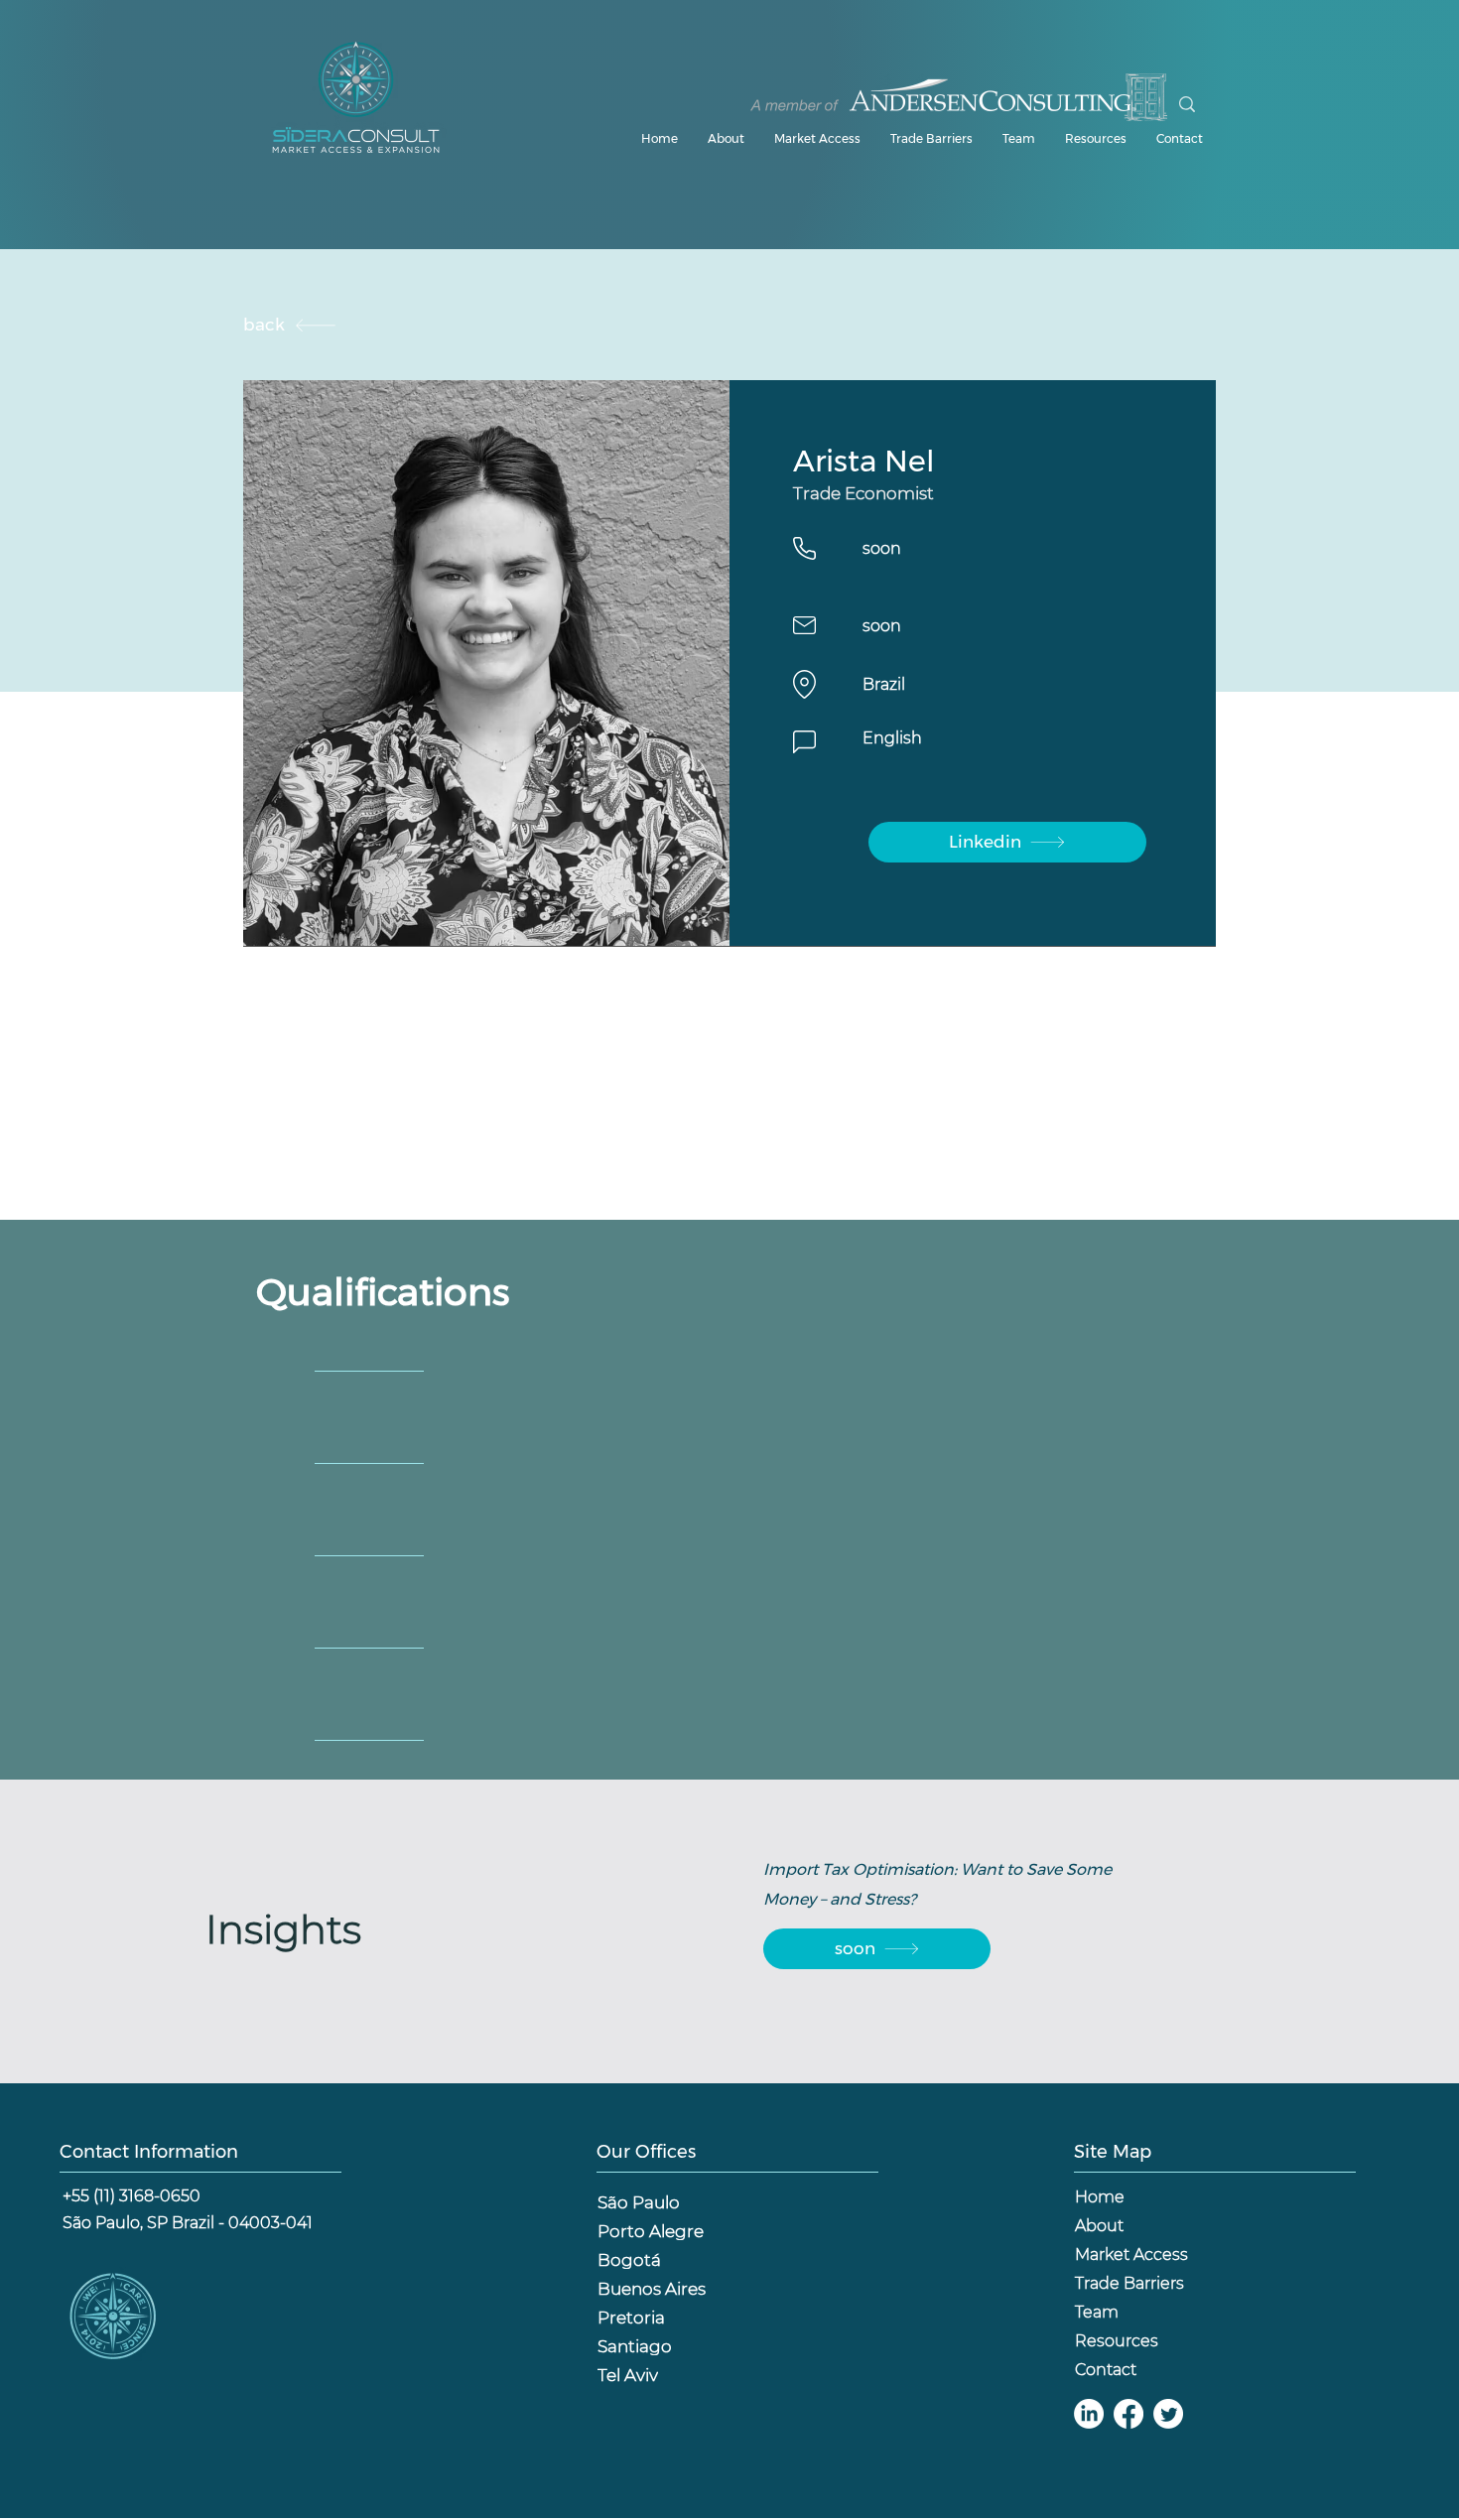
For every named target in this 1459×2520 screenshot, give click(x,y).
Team (1097, 2312)
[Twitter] (1168, 2414)
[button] (1096, 139)
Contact (1106, 2370)
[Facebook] (1128, 2414)
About (1099, 2226)
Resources (1117, 2341)
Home (1100, 2197)
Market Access (1131, 2255)
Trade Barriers (1129, 2283)
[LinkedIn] (1089, 2414)
